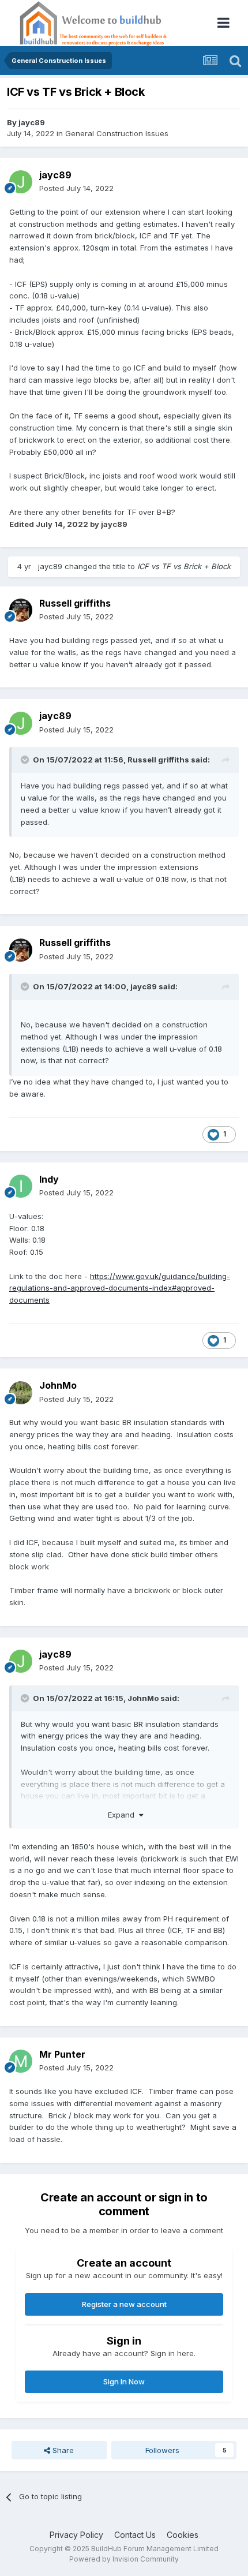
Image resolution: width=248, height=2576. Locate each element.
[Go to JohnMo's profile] (21, 1393)
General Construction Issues (117, 133)
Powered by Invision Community (124, 2559)
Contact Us (135, 2535)
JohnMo (58, 1385)
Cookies (183, 2535)
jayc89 (32, 122)
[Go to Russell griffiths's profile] (21, 610)
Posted (76, 188)
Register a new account (124, 2304)
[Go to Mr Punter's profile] (21, 2061)
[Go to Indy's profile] (21, 1186)
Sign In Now (124, 2381)
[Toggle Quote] (26, 760)
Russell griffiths (75, 603)
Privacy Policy (76, 2535)
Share (62, 2450)
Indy (49, 1179)
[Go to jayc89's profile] (21, 182)
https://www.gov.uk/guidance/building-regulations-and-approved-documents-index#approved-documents (120, 1288)
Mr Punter (62, 2054)
